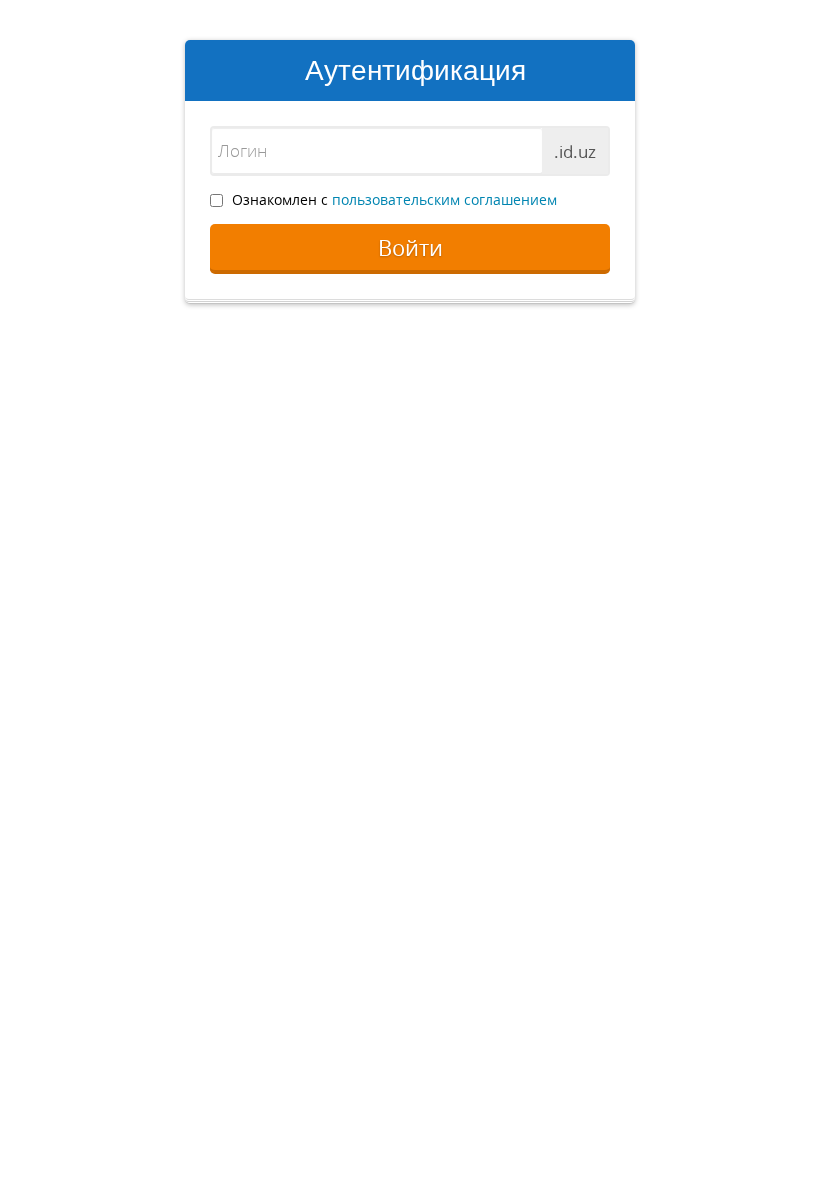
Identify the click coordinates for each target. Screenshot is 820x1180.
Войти (410, 247)
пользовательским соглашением (444, 199)
